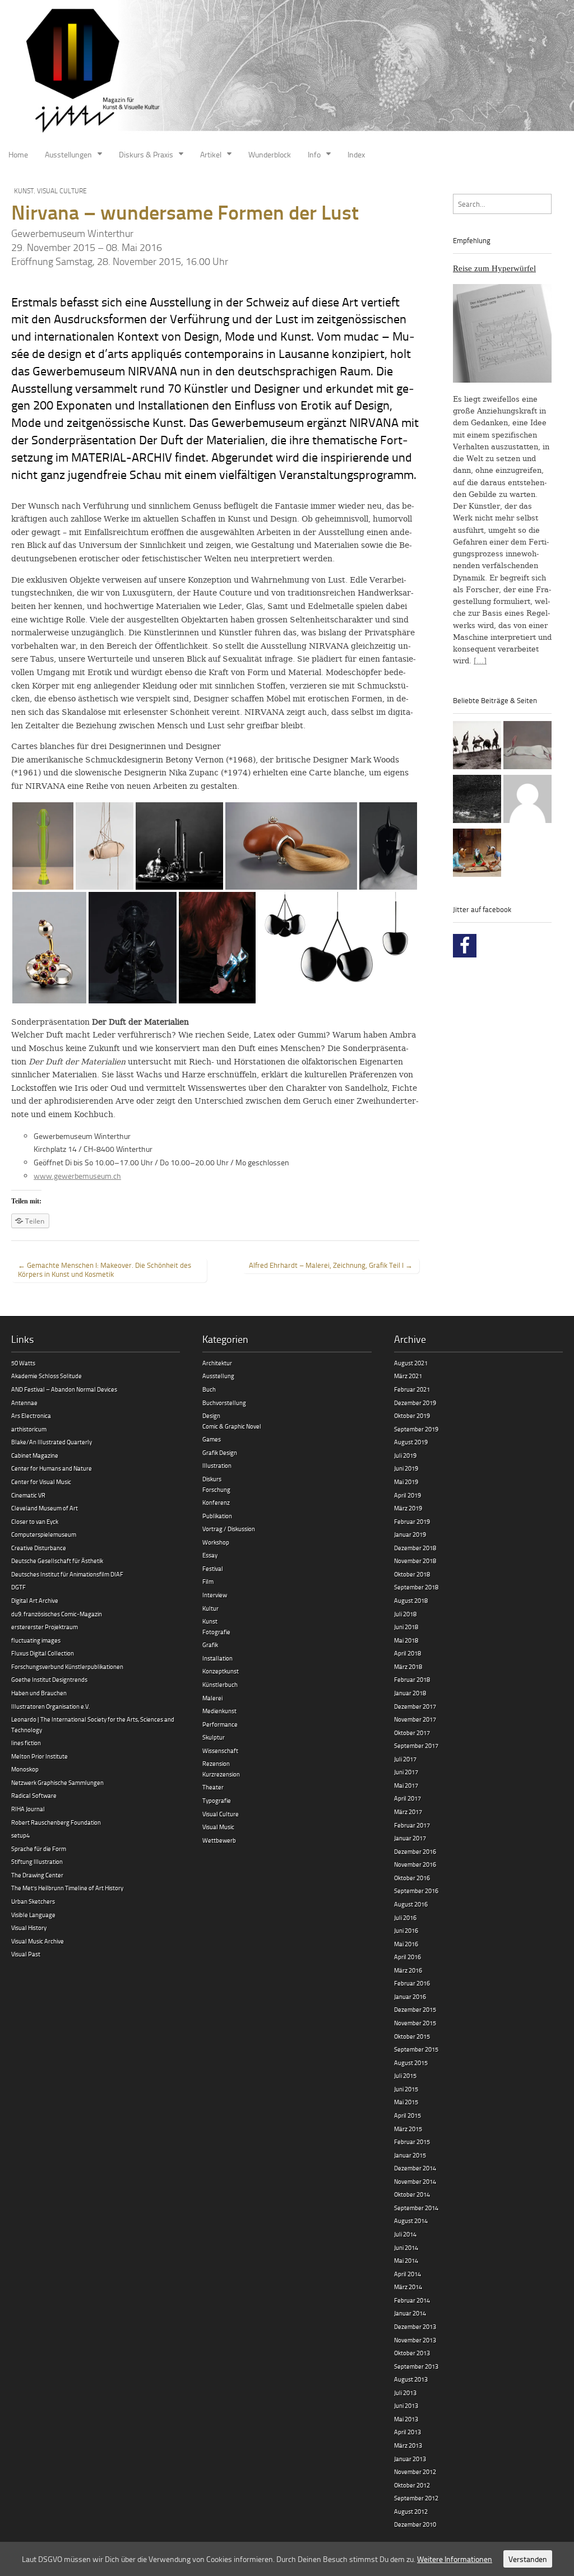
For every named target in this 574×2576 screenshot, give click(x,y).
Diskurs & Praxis (146, 154)
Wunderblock (270, 154)
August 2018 (411, 1600)
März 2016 (408, 1970)
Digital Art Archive (35, 1600)
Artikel (211, 154)
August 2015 (411, 2063)
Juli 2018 (405, 1614)
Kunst (24, 191)
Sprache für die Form (39, 1849)
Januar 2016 (410, 1996)
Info (314, 154)
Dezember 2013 (415, 2326)
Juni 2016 (406, 1930)
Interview (215, 1595)
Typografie (217, 1800)
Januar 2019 (410, 1534)
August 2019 (411, 1442)
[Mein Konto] (527, 801)
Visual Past (26, 1954)
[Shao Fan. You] (527, 747)
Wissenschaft (220, 1750)
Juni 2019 (406, 1468)
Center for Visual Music (41, 1482)
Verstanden (528, 2559)
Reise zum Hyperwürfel (494, 268)
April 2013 (408, 2432)
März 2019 (408, 1508)
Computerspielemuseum (44, 1534)
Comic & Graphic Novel (232, 1426)
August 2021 (411, 1363)
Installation (217, 1658)
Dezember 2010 (415, 2524)
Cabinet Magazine (35, 1455)
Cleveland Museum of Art (45, 1508)
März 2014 (408, 2287)
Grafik (210, 1645)
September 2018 (416, 1587)
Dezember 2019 (415, 1403)
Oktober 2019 (412, 1415)
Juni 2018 (406, 1627)
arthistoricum (29, 1429)
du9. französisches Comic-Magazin (57, 1614)
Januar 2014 (410, 2313)
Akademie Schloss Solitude (47, 1376)
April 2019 (408, 1495)
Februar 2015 (412, 2142)
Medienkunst (219, 1711)
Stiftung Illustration (37, 1861)
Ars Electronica (31, 1415)
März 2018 (408, 1666)
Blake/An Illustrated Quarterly (52, 1442)
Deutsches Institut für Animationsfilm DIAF (67, 1574)
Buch (209, 1389)
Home (18, 154)
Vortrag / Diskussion (229, 1529)
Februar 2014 (412, 2300)
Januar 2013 (410, 2459)
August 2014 (411, 2221)
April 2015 (408, 2115)
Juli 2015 (405, 2075)
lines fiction (26, 1743)
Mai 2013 (406, 2419)
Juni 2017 (406, 1772)
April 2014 (408, 2274)
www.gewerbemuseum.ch (77, 1176)
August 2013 (411, 2379)
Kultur (210, 1608)
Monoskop (25, 1769)
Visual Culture (62, 191)
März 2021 (408, 1376)
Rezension (216, 1763)
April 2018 (408, 1653)
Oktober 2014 (412, 2194)
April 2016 (408, 1957)
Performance (220, 1724)
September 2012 (416, 2498)
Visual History (29, 1928)
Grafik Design (220, 1452)
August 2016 (411, 1904)
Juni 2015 (406, 2089)
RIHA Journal (28, 1809)
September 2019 (416, 1429)
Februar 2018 (412, 1679)
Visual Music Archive (38, 1941)
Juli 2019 (405, 1455)
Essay (210, 1555)
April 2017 (408, 1798)
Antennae (24, 1403)
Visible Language (33, 1915)
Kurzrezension (221, 1774)
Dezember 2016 (415, 1851)
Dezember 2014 (415, 2168)
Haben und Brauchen (39, 1693)
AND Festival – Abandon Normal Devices (64, 1389)
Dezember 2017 (415, 1706)
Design (211, 1415)
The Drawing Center (37, 1875)
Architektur (217, 1363)
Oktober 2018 (412, 1574)
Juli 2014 (405, 2234)
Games (212, 1439)
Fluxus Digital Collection (43, 1653)
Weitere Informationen (455, 2559)
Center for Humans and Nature (52, 1468)
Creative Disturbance (39, 1548)
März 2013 (408, 2445)
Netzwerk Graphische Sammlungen (57, 1782)
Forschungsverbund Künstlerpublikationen (67, 1666)
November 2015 (415, 2023)
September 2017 (416, 1745)
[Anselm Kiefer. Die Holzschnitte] (477, 801)
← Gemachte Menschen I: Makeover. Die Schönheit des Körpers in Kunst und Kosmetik (105, 1270)
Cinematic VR (28, 1495)
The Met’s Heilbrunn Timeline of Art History (67, 1888)
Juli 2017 (405, 1759)
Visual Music (218, 1827)
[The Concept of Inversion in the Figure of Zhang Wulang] (477, 747)
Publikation (217, 1516)
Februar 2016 (412, 1983)
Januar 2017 (410, 1838)
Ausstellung (218, 1376)
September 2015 (416, 2049)
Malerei (212, 1698)
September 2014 (416, 2208)
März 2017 (408, 1812)
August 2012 (411, 2511)
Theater (213, 1787)
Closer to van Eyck (35, 1521)
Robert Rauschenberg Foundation (56, 1822)
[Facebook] (465, 946)
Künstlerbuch (220, 1684)
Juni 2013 (406, 2405)
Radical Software (34, 1795)
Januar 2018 (410, 1693)
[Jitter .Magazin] (287, 72)
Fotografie (216, 1632)
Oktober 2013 (412, 2353)
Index (356, 154)
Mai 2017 (406, 1785)
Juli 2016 (405, 1917)
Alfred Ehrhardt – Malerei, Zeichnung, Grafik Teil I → (331, 1265)
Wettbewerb (219, 1840)
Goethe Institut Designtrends (49, 1679)
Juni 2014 (406, 2247)
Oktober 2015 (412, 2036)
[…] (480, 661)
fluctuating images (36, 1640)
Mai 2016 (406, 1944)
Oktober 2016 (412, 1878)
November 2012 (415, 2472)
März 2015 (408, 2129)
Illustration (217, 1465)
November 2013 (415, 2340)
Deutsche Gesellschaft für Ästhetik (57, 1561)
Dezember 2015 (415, 2009)
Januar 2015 (410, 2155)
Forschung (216, 1489)
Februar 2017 (412, 1825)
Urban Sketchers (33, 1901)
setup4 (20, 1835)
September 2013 (416, 2366)
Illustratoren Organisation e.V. (50, 1706)
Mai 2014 (406, 2260)
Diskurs (212, 1479)
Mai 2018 (406, 1640)
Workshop (216, 1542)
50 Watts (23, 1363)
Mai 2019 (406, 1482)
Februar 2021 (412, 1389)
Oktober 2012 (412, 2485)
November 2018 (415, 1561)
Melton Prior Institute (40, 1756)
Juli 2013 (405, 2393)
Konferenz (216, 1502)
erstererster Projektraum (45, 1627)
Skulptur (214, 1737)
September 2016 (416, 1891)
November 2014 (415, 2181)
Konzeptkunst (221, 1671)
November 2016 (415, 1864)
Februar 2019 (412, 1521)
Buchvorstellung (224, 1403)
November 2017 (415, 1719)
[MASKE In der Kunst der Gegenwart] (477, 854)
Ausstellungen (68, 154)
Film (208, 1581)
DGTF (18, 1587)
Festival (213, 1568)
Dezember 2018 (415, 1548)
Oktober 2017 (412, 1733)
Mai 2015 (406, 2102)
